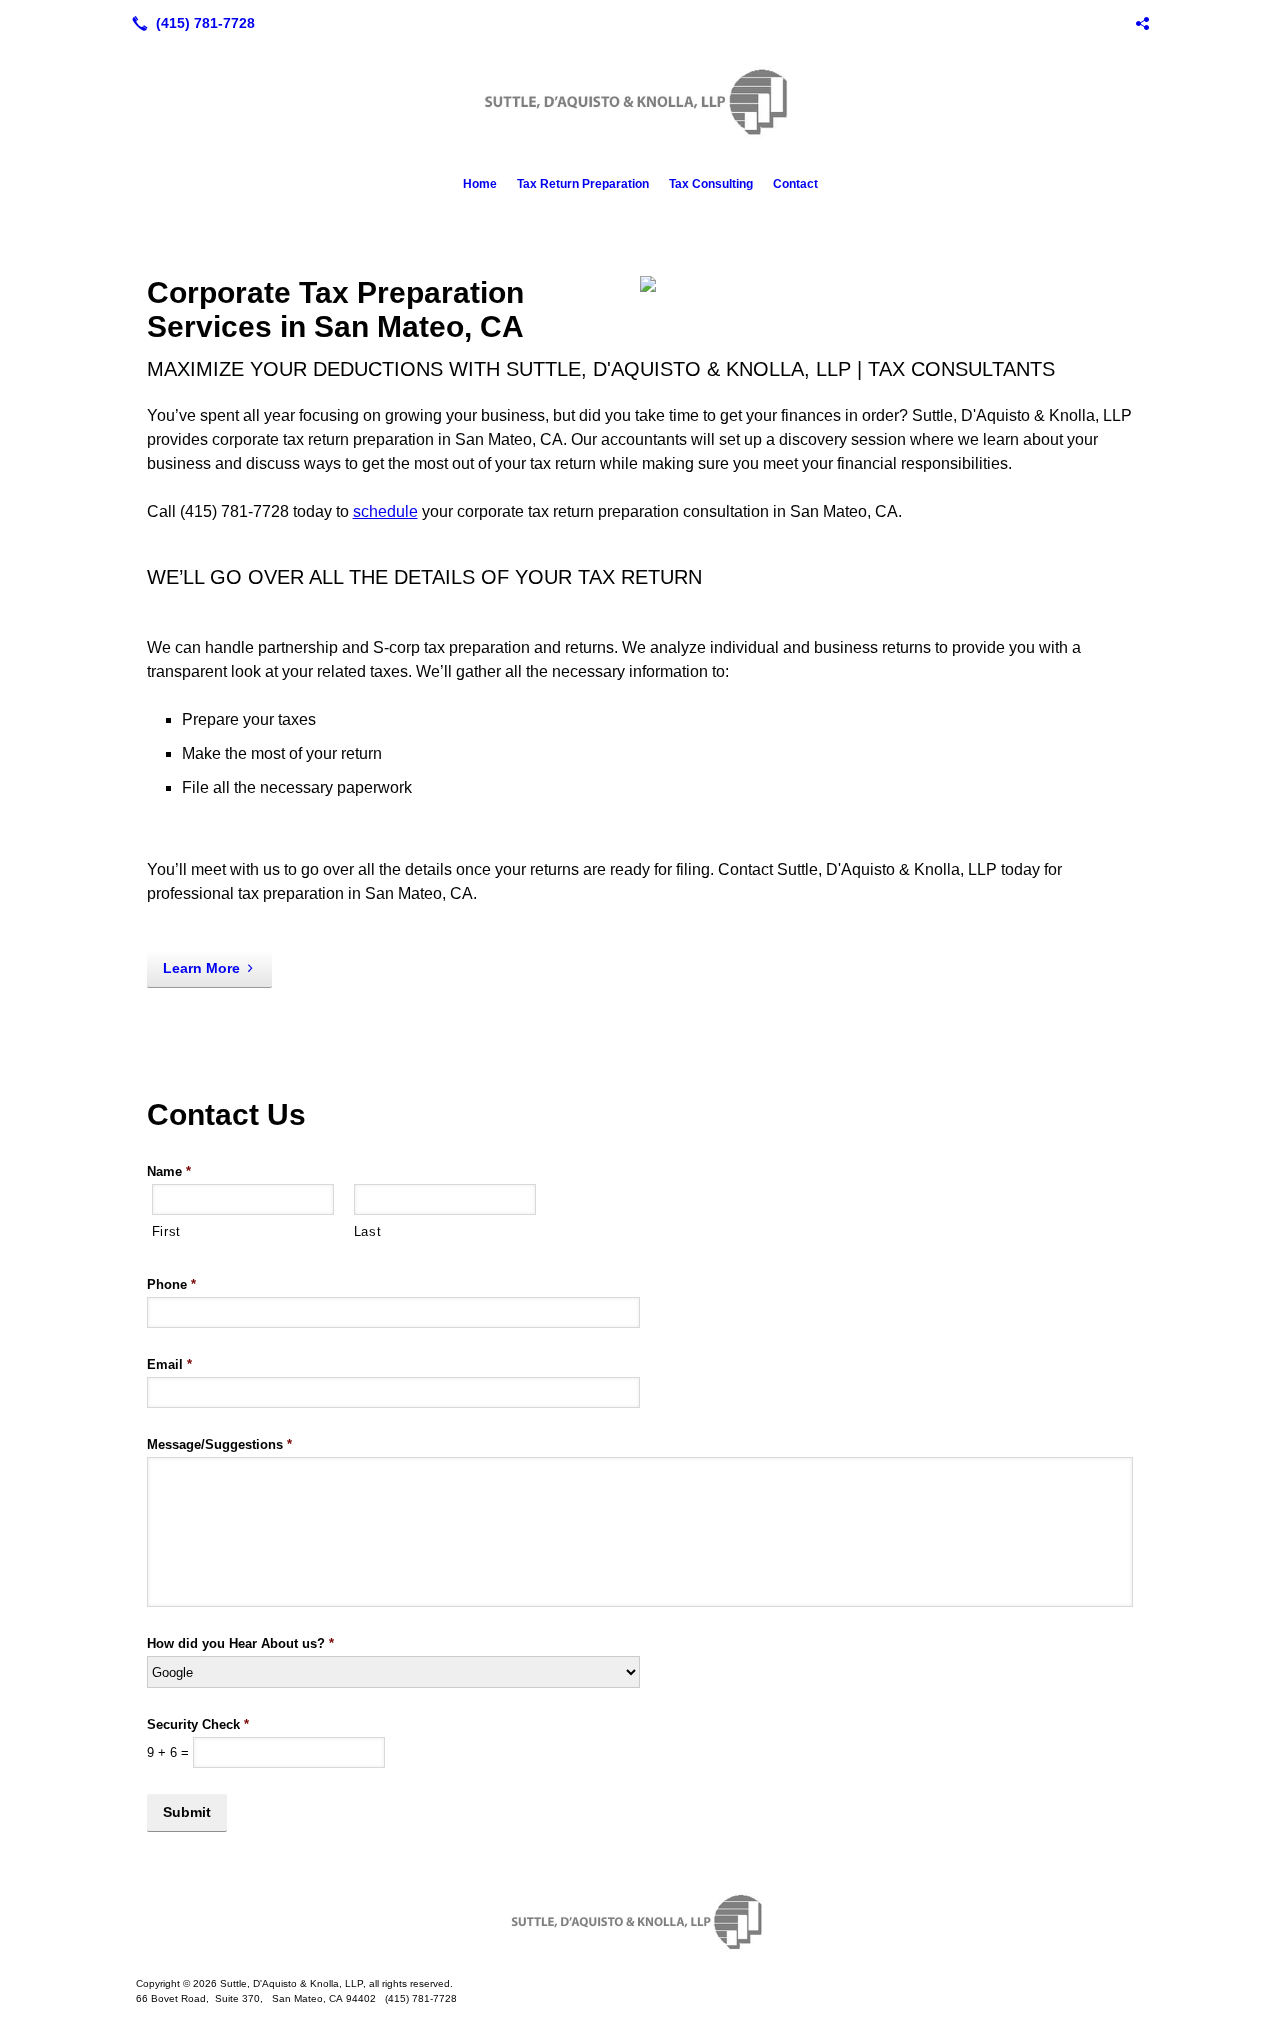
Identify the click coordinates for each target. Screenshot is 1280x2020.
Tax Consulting (711, 184)
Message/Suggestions (219, 1444)
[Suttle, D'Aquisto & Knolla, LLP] (640, 1922)
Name (169, 1171)
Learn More (201, 968)
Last (368, 1231)
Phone (171, 1284)
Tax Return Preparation (583, 184)
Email (169, 1364)
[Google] (1142, 23)
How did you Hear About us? (240, 1643)
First (166, 1231)
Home (480, 184)
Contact (795, 184)
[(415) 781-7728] (189, 23)
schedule (385, 511)
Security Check (198, 1724)
